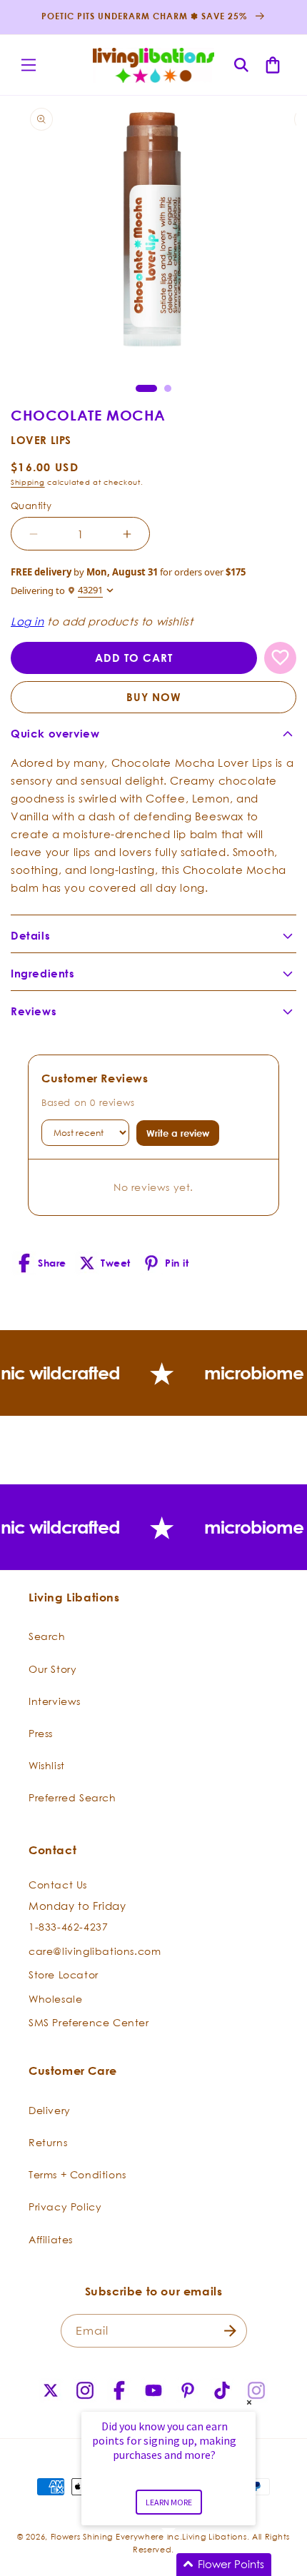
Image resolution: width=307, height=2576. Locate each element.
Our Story (52, 1669)
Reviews (34, 1011)
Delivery (50, 2110)
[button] (29, 65)
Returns (48, 2142)
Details (30, 936)
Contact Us (58, 1885)
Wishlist (47, 1765)
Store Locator (64, 1974)
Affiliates (51, 2239)
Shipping (28, 482)
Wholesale (55, 1999)
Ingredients (43, 973)
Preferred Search (72, 1797)
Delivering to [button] (57, 590)
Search (47, 1636)
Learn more (169, 2502)
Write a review (178, 1133)
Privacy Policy (65, 2207)
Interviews (55, 1701)
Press (41, 1733)
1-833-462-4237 (68, 1927)
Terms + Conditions (77, 2174)
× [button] (249, 2402)
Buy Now (154, 697)
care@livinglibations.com (95, 1951)
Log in (27, 621)
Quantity (31, 505)
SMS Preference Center (89, 2022)
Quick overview (55, 734)
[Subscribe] (231, 2331)
